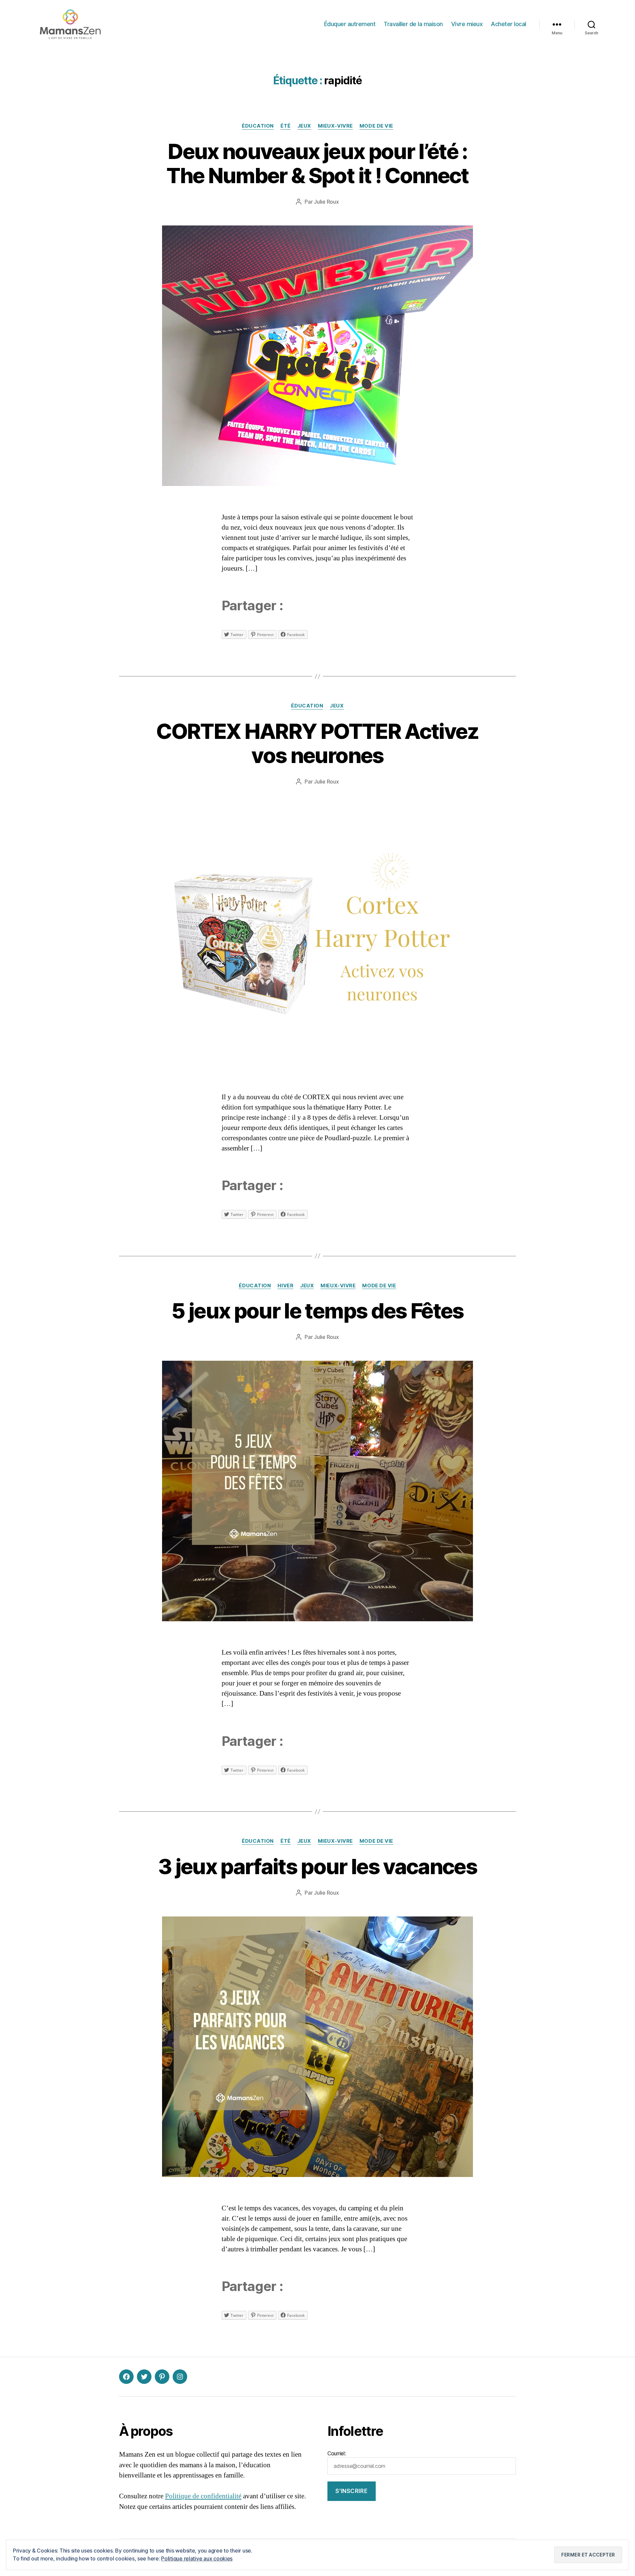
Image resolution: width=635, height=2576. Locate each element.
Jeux (304, 126)
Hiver (285, 1286)
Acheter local (508, 24)
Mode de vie (376, 126)
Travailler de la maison (413, 24)
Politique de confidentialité (203, 2496)
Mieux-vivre (335, 126)
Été (286, 126)
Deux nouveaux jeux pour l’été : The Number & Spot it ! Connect (317, 163)
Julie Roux (326, 202)
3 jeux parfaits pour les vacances (317, 1866)
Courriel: (337, 2453)
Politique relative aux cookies (197, 2558)
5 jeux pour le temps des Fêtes (317, 1311)
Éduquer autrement (350, 24)
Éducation (258, 126)
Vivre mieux (467, 24)
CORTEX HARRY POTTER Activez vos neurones (317, 743)
